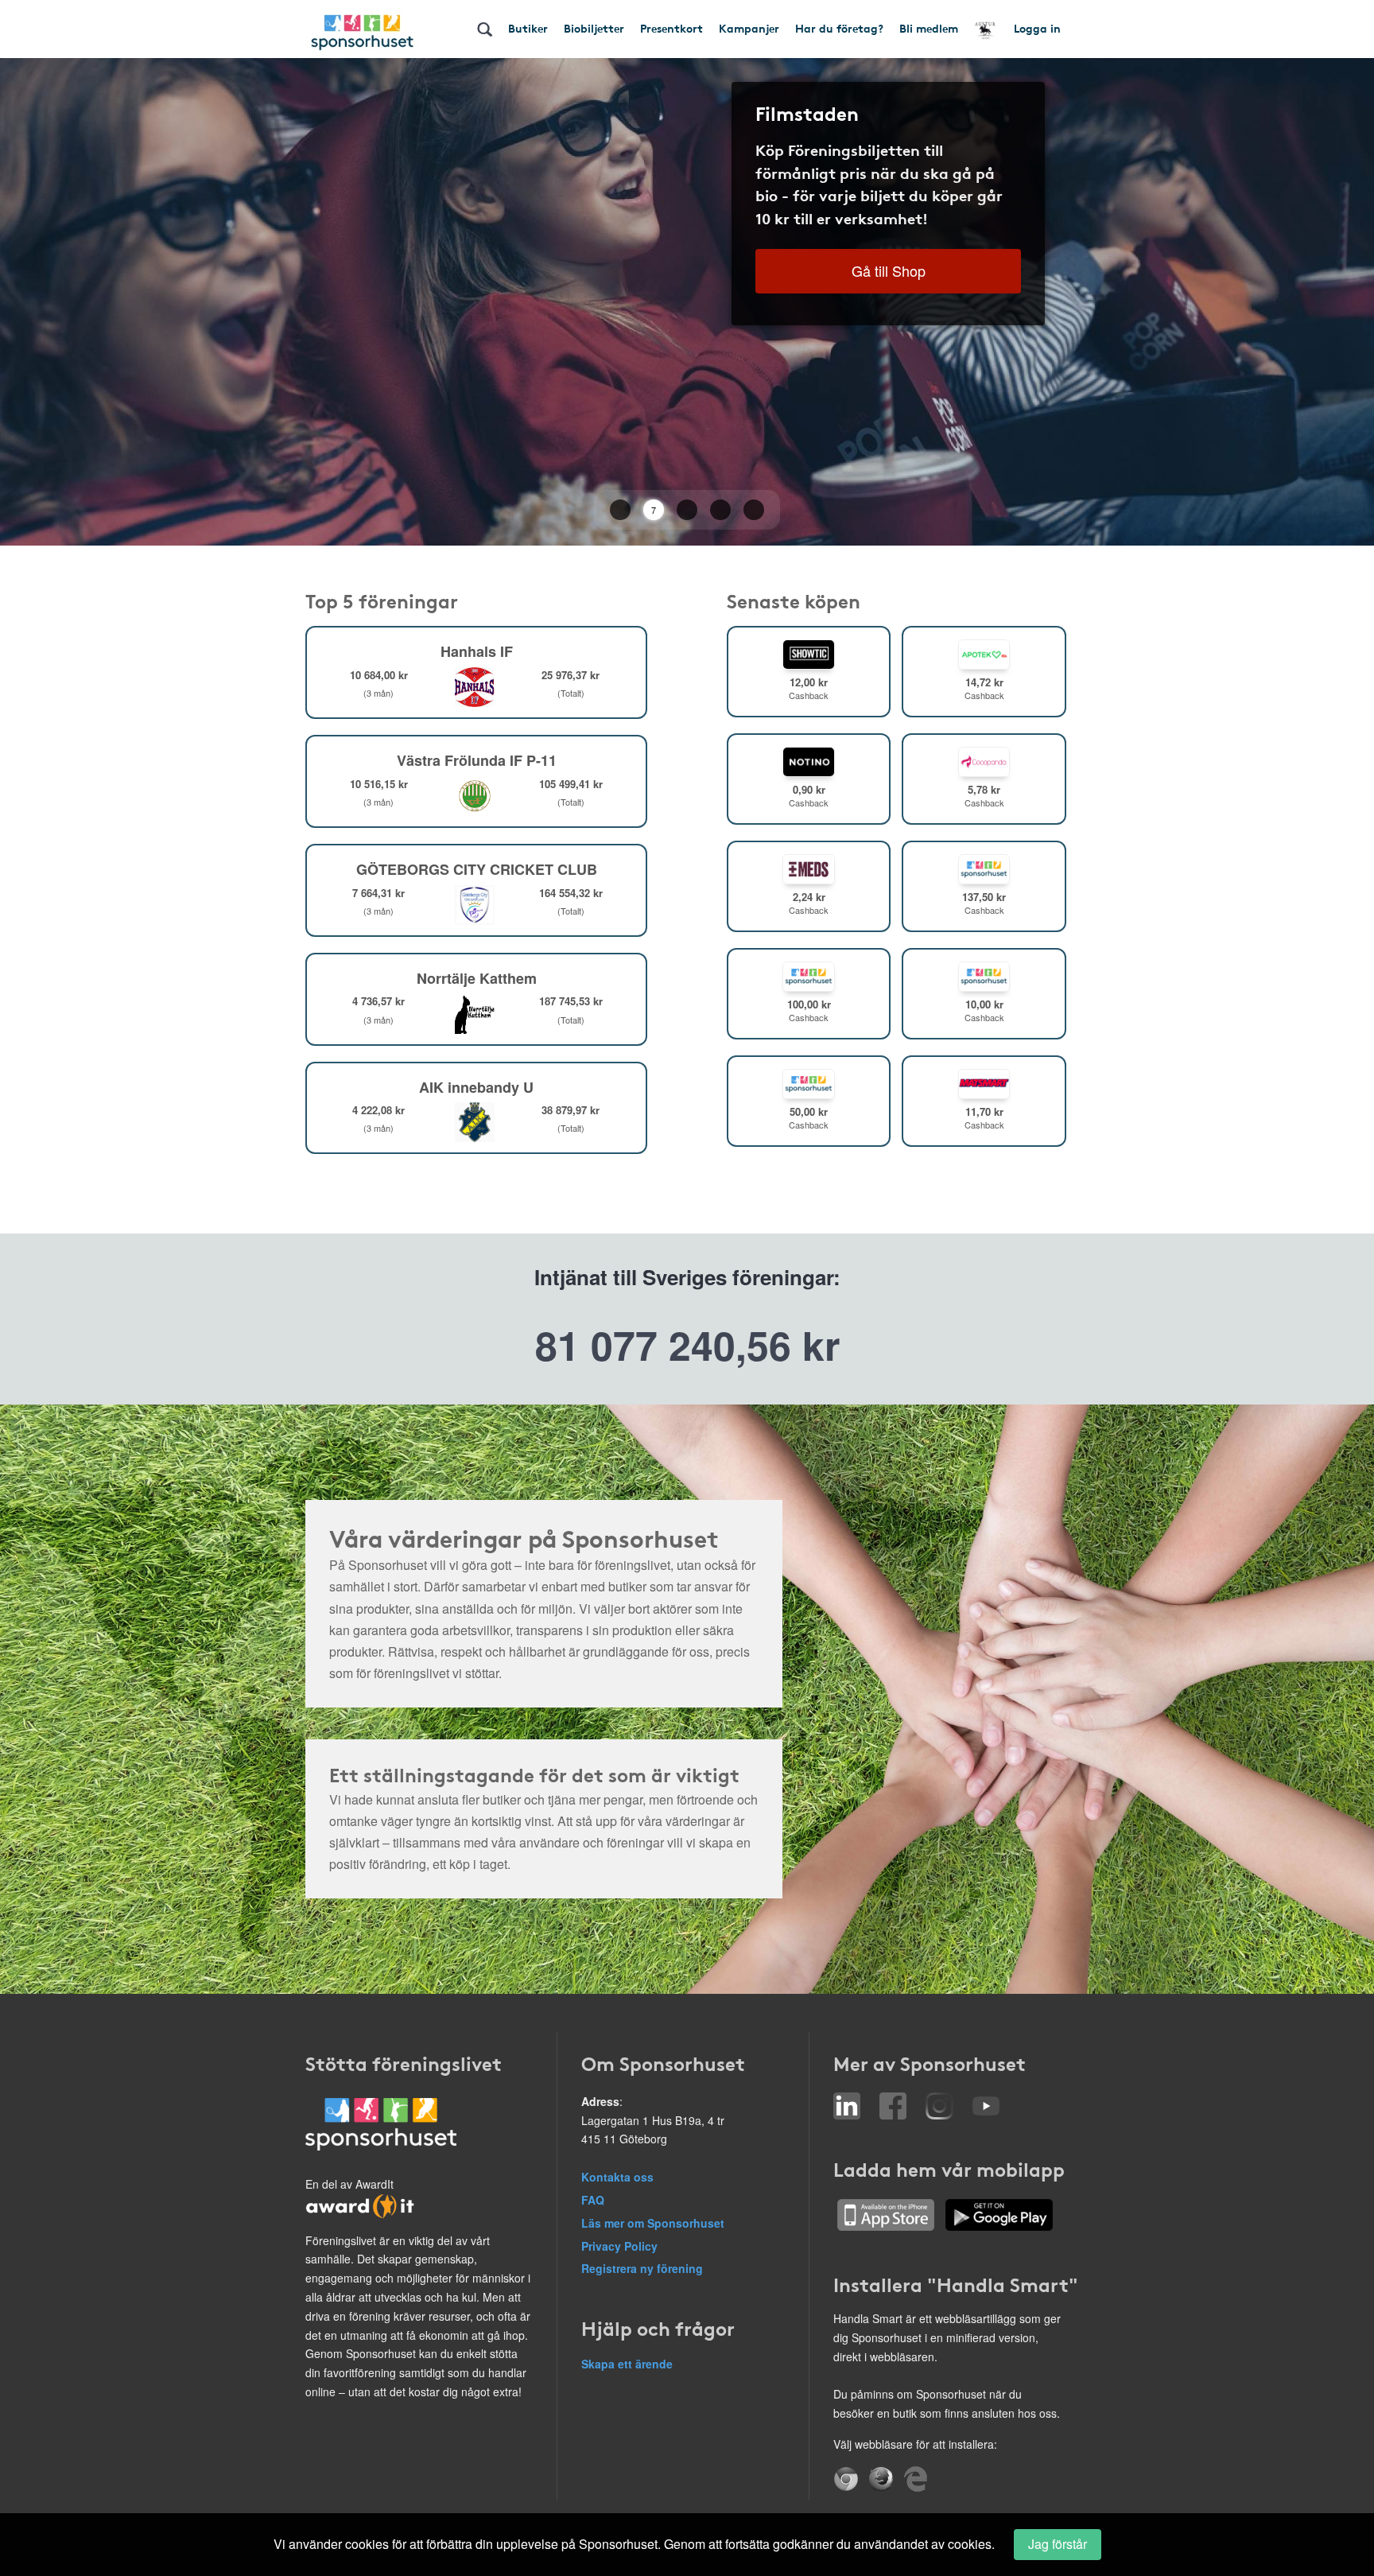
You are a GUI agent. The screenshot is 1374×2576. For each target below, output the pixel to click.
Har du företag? (839, 28)
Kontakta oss (617, 2177)
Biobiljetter (594, 28)
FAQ (593, 2200)
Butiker (528, 28)
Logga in (1037, 28)
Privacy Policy (619, 2246)
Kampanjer (749, 28)
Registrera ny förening (642, 2268)
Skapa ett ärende (627, 2364)
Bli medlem (929, 28)
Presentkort (671, 28)
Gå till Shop (889, 270)
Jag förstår (1058, 2544)
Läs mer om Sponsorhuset (653, 2223)
